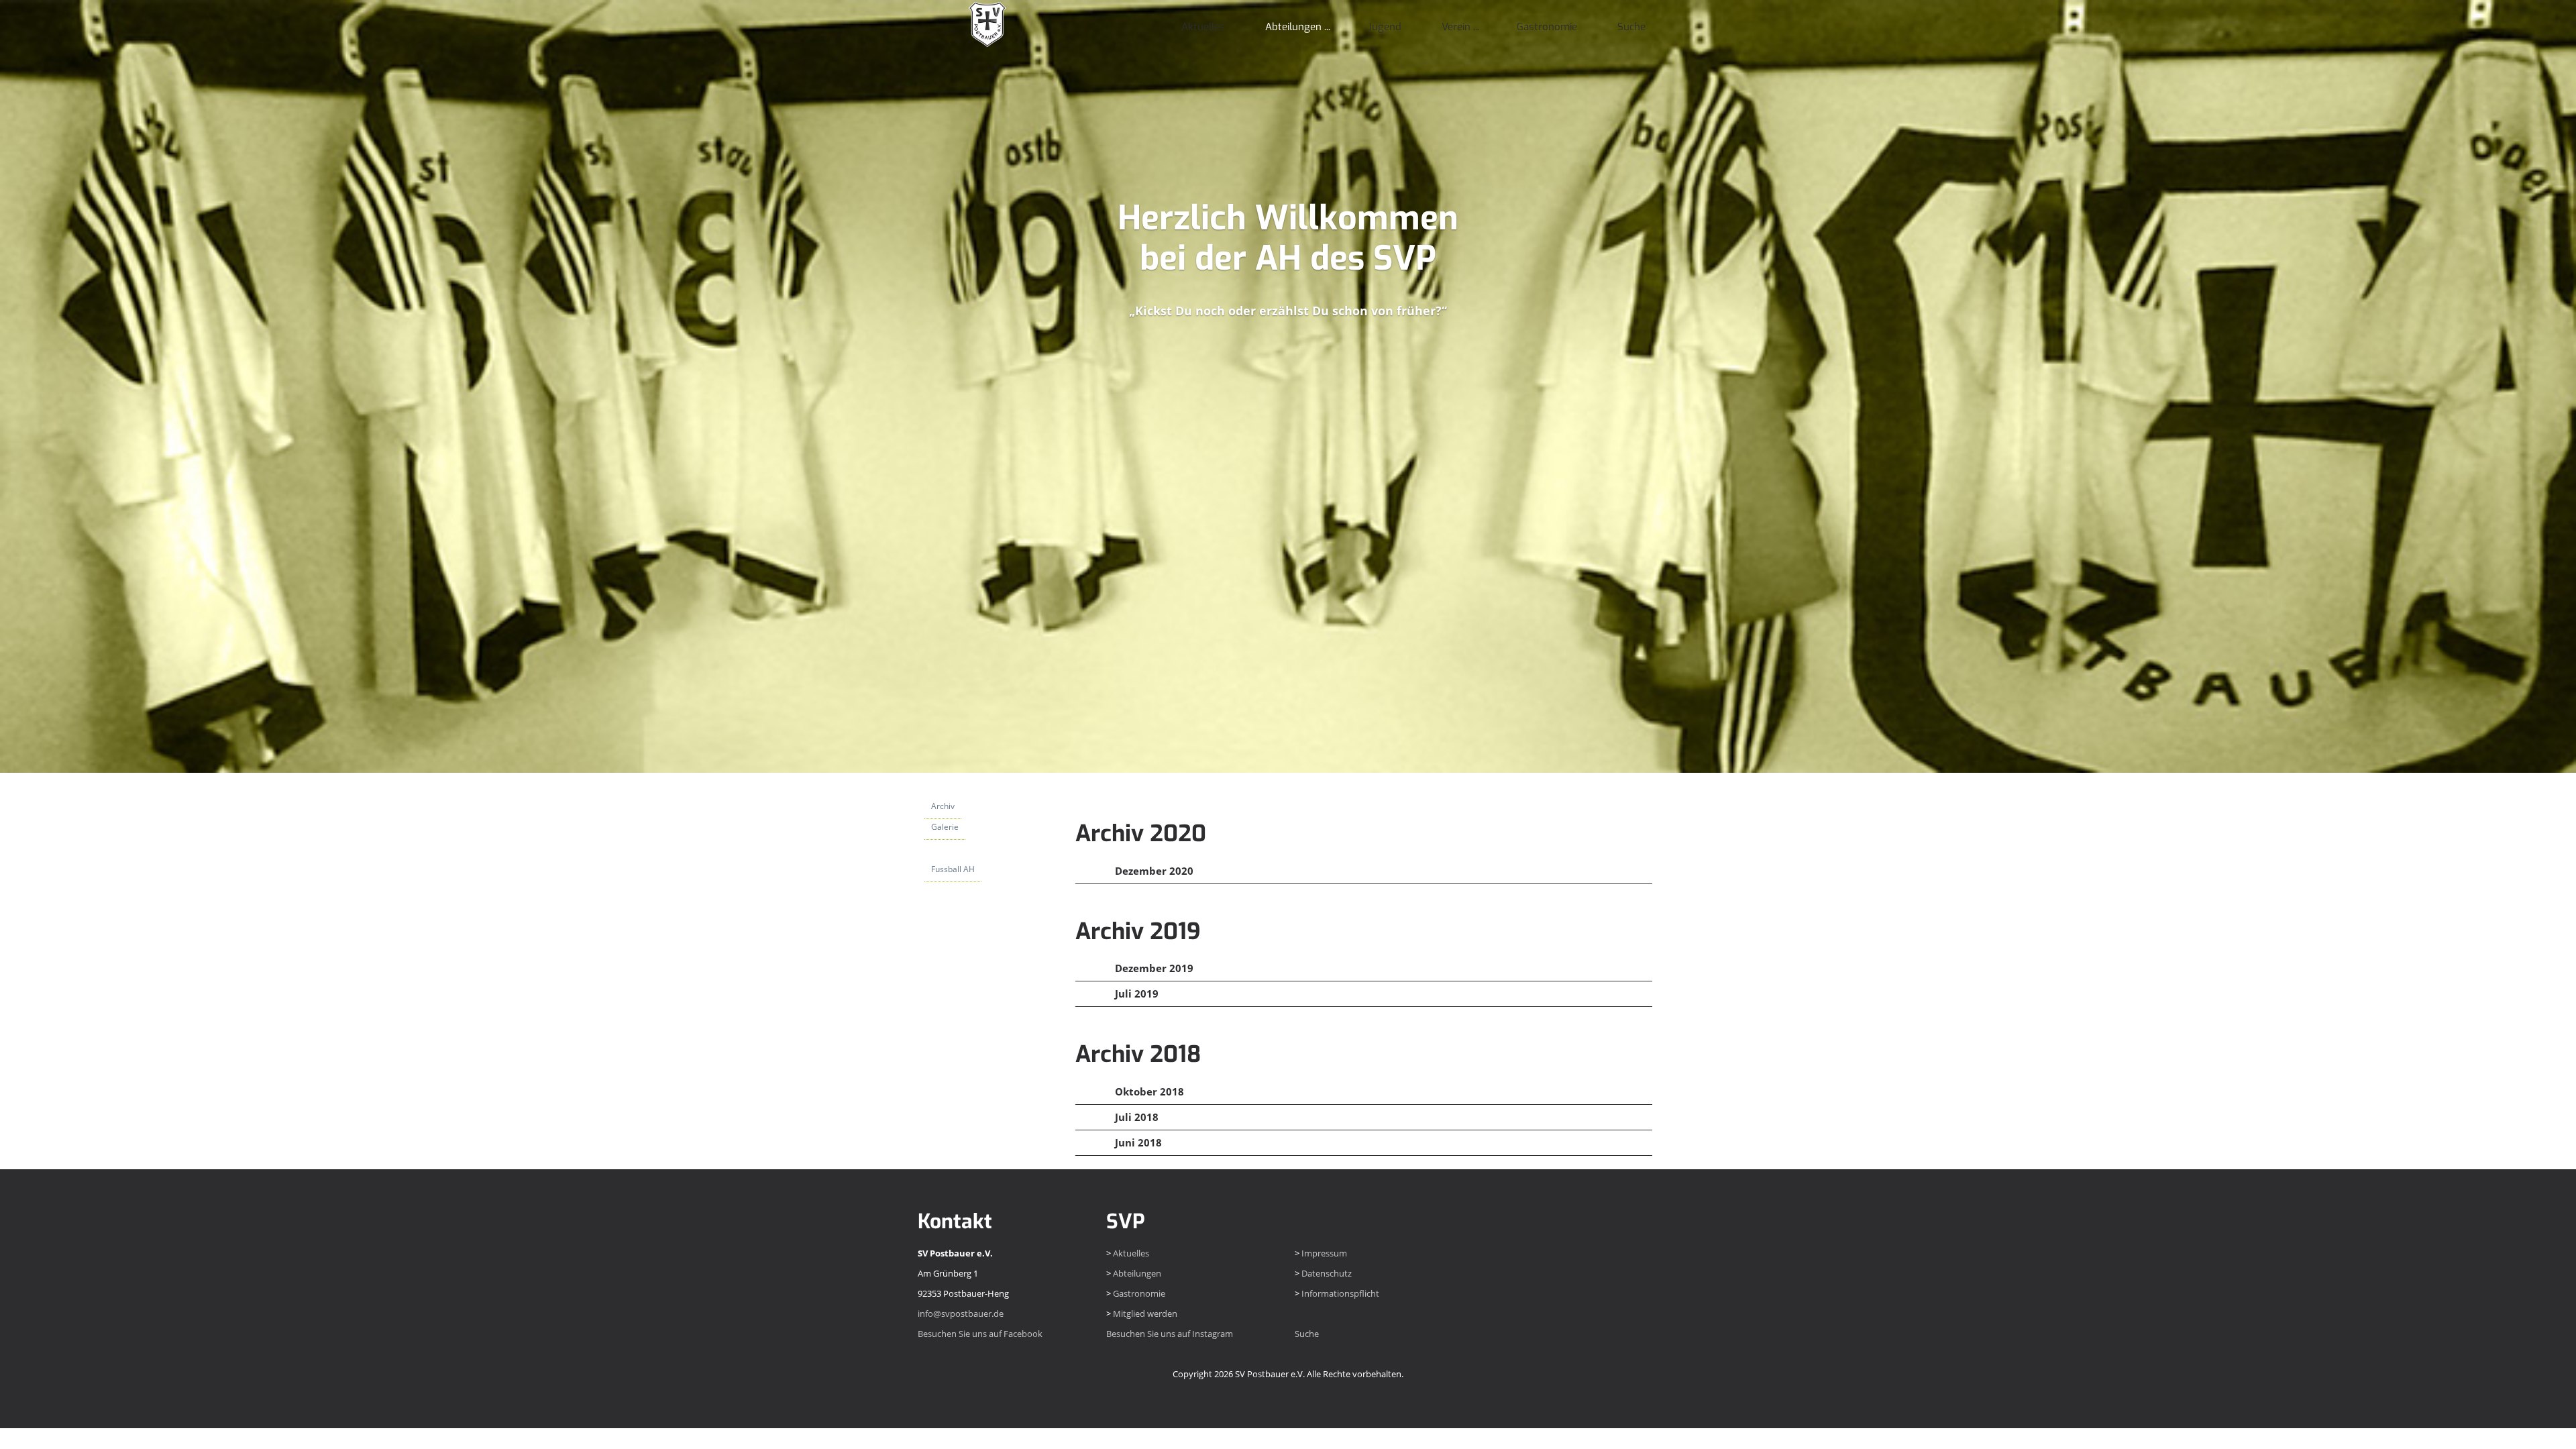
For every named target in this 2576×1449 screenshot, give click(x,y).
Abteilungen (1293, 27)
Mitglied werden (1145, 1313)
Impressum (1324, 1253)
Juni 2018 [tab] (1137, 1142)
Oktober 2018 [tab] (1148, 1091)
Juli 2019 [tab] (1135, 994)
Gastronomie (1547, 27)
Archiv (943, 806)
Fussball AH (953, 869)
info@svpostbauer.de (961, 1313)
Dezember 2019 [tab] (1153, 968)
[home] (986, 23)
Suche (1631, 27)
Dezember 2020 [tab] (1153, 871)
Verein (1456, 27)
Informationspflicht (1340, 1293)
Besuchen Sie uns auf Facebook (980, 1334)
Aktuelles (1203, 27)
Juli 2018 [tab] (1135, 1117)
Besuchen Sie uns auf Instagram (1170, 1334)
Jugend (1385, 27)
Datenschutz (1327, 1273)
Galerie (945, 827)
